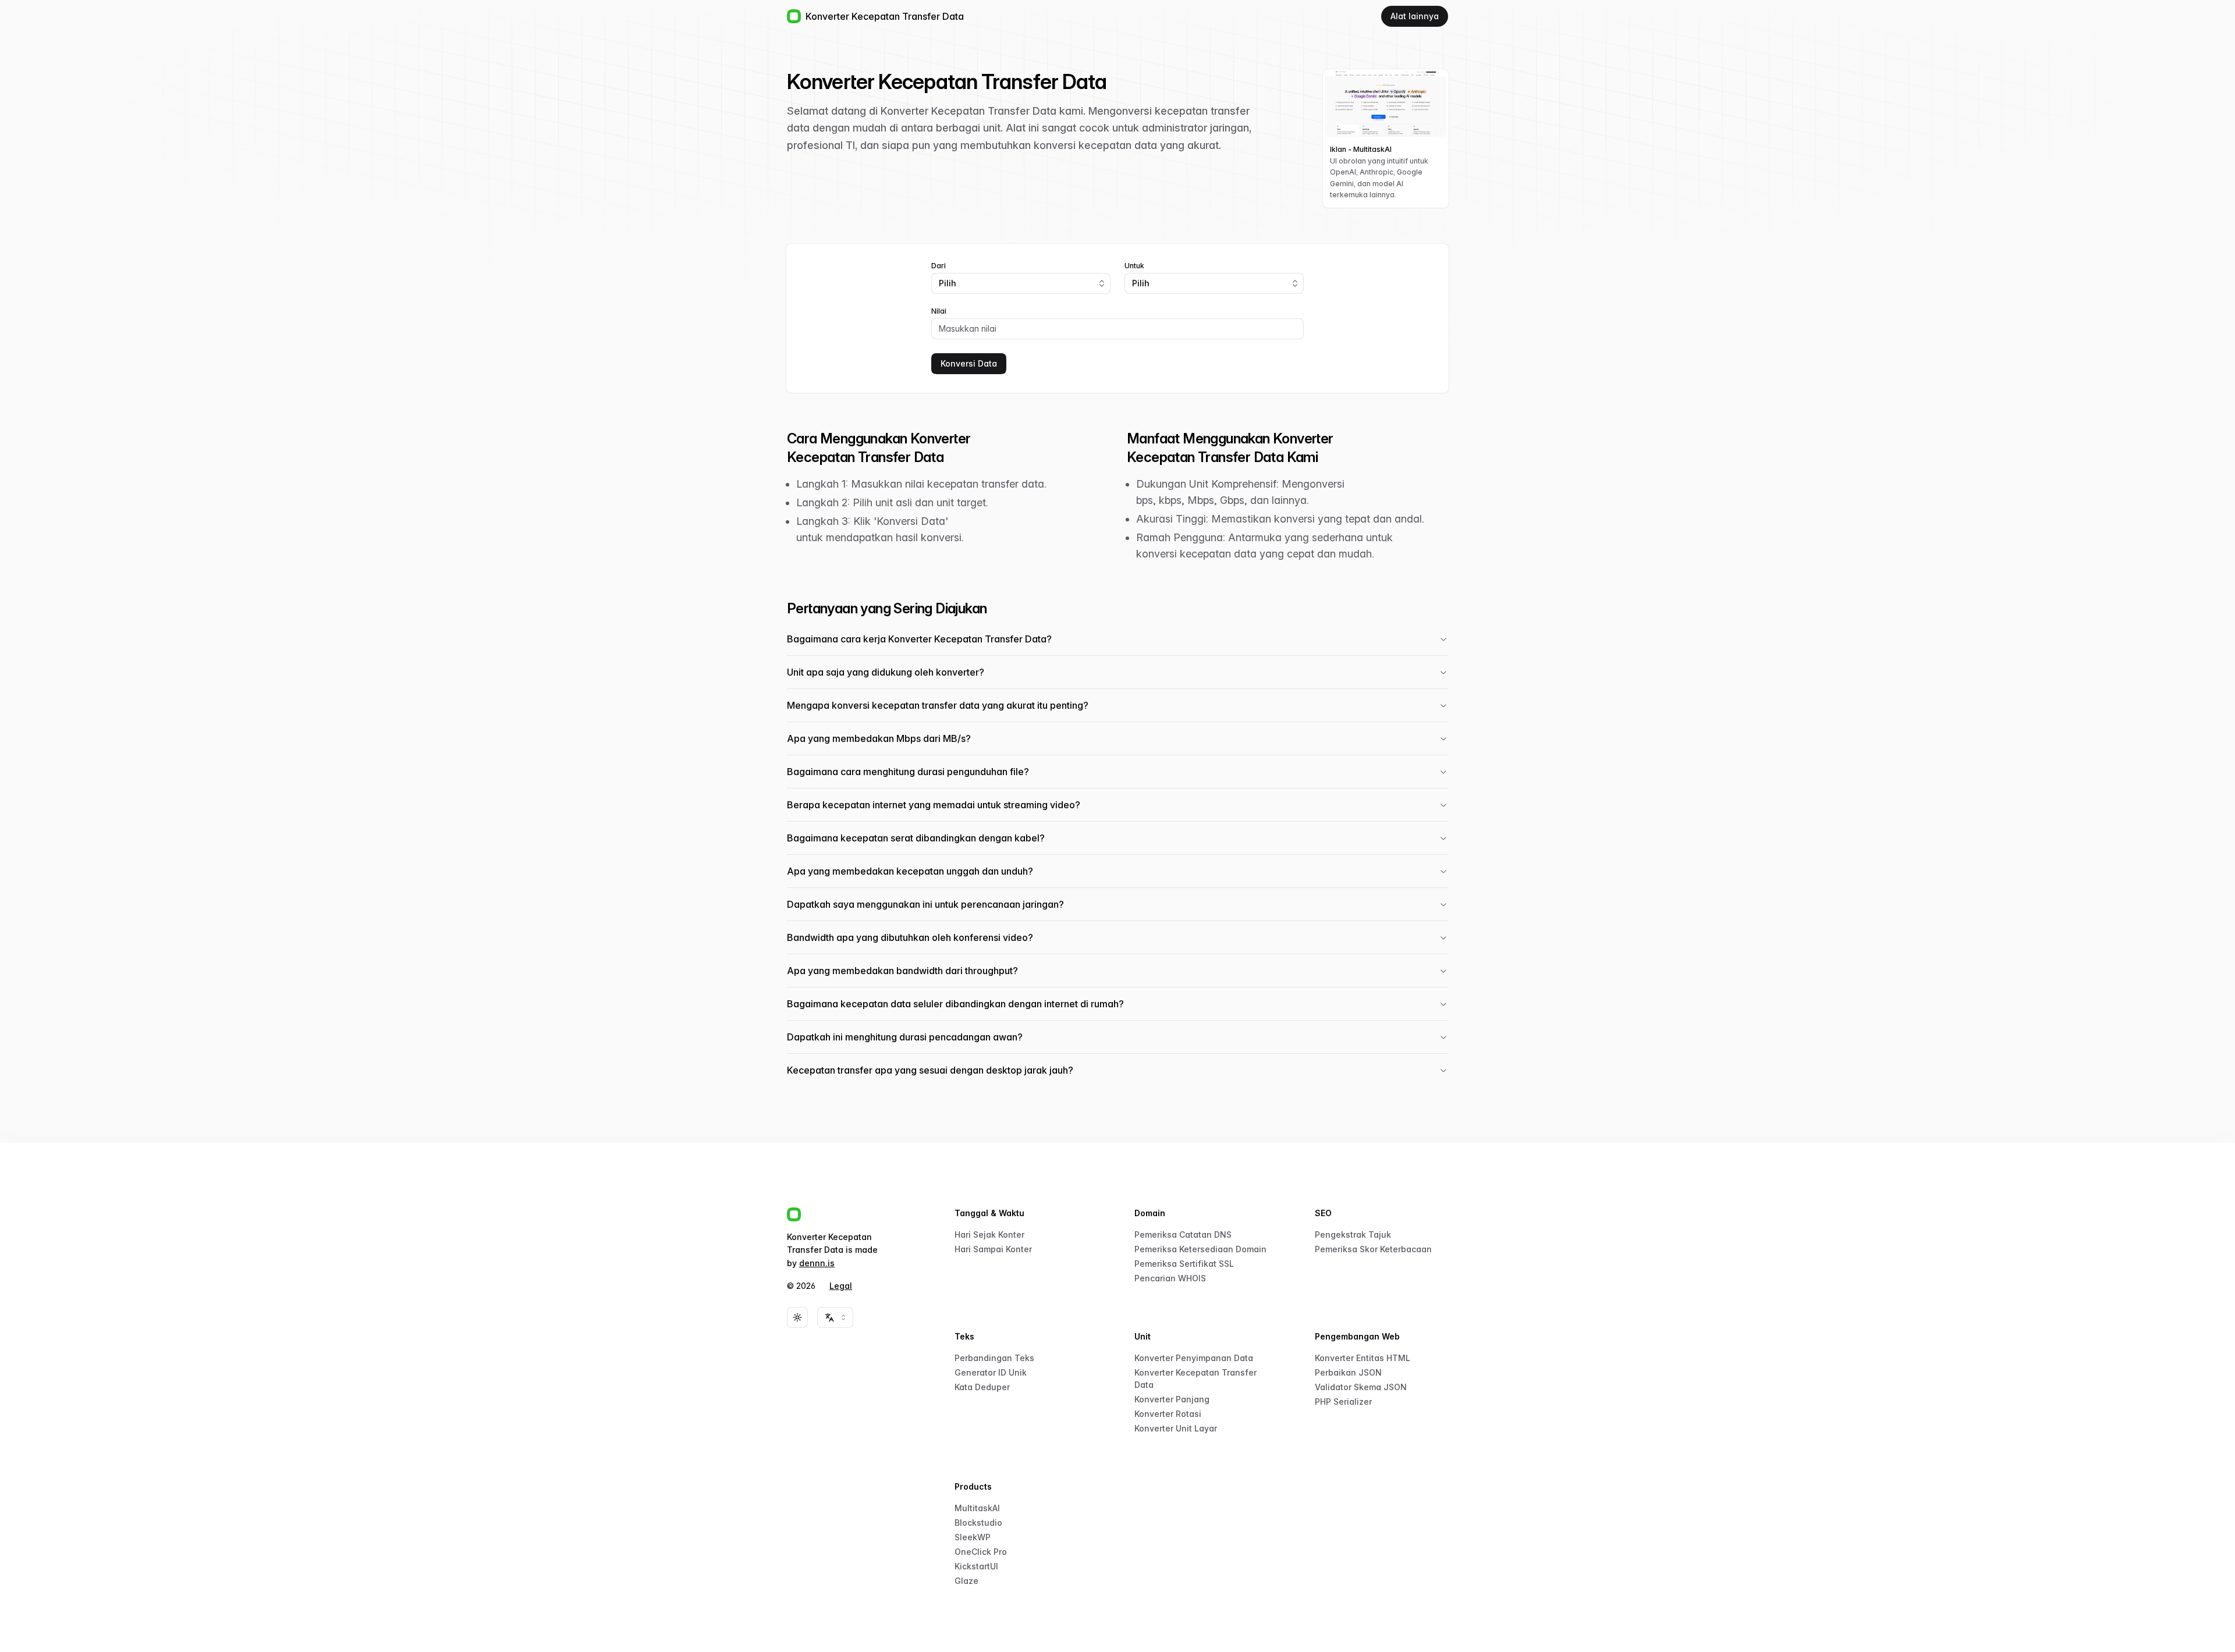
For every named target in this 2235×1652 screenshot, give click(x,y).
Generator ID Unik (991, 1372)
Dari (939, 266)
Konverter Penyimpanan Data (1194, 1358)
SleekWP (973, 1537)
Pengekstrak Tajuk (1353, 1234)
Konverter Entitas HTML (1363, 1358)
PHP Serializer (1343, 1401)
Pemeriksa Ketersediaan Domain (1200, 1249)
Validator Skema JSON (1361, 1387)
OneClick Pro (981, 1552)
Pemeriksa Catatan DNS (1183, 1234)
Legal (841, 1286)
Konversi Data (969, 363)
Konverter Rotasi (1168, 1414)
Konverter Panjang (1172, 1399)
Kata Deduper (982, 1387)
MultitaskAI (977, 1508)
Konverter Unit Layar (1176, 1428)
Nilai (939, 311)
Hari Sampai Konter (993, 1249)
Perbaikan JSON (1348, 1372)
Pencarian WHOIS (1170, 1278)
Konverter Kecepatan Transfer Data (1195, 1379)
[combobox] (1021, 283)
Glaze (966, 1581)
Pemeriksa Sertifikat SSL (1184, 1264)
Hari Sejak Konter (989, 1234)
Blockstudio (978, 1523)
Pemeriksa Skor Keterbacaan (1373, 1249)
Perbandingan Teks (994, 1358)
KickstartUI (976, 1566)
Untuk (1134, 266)
